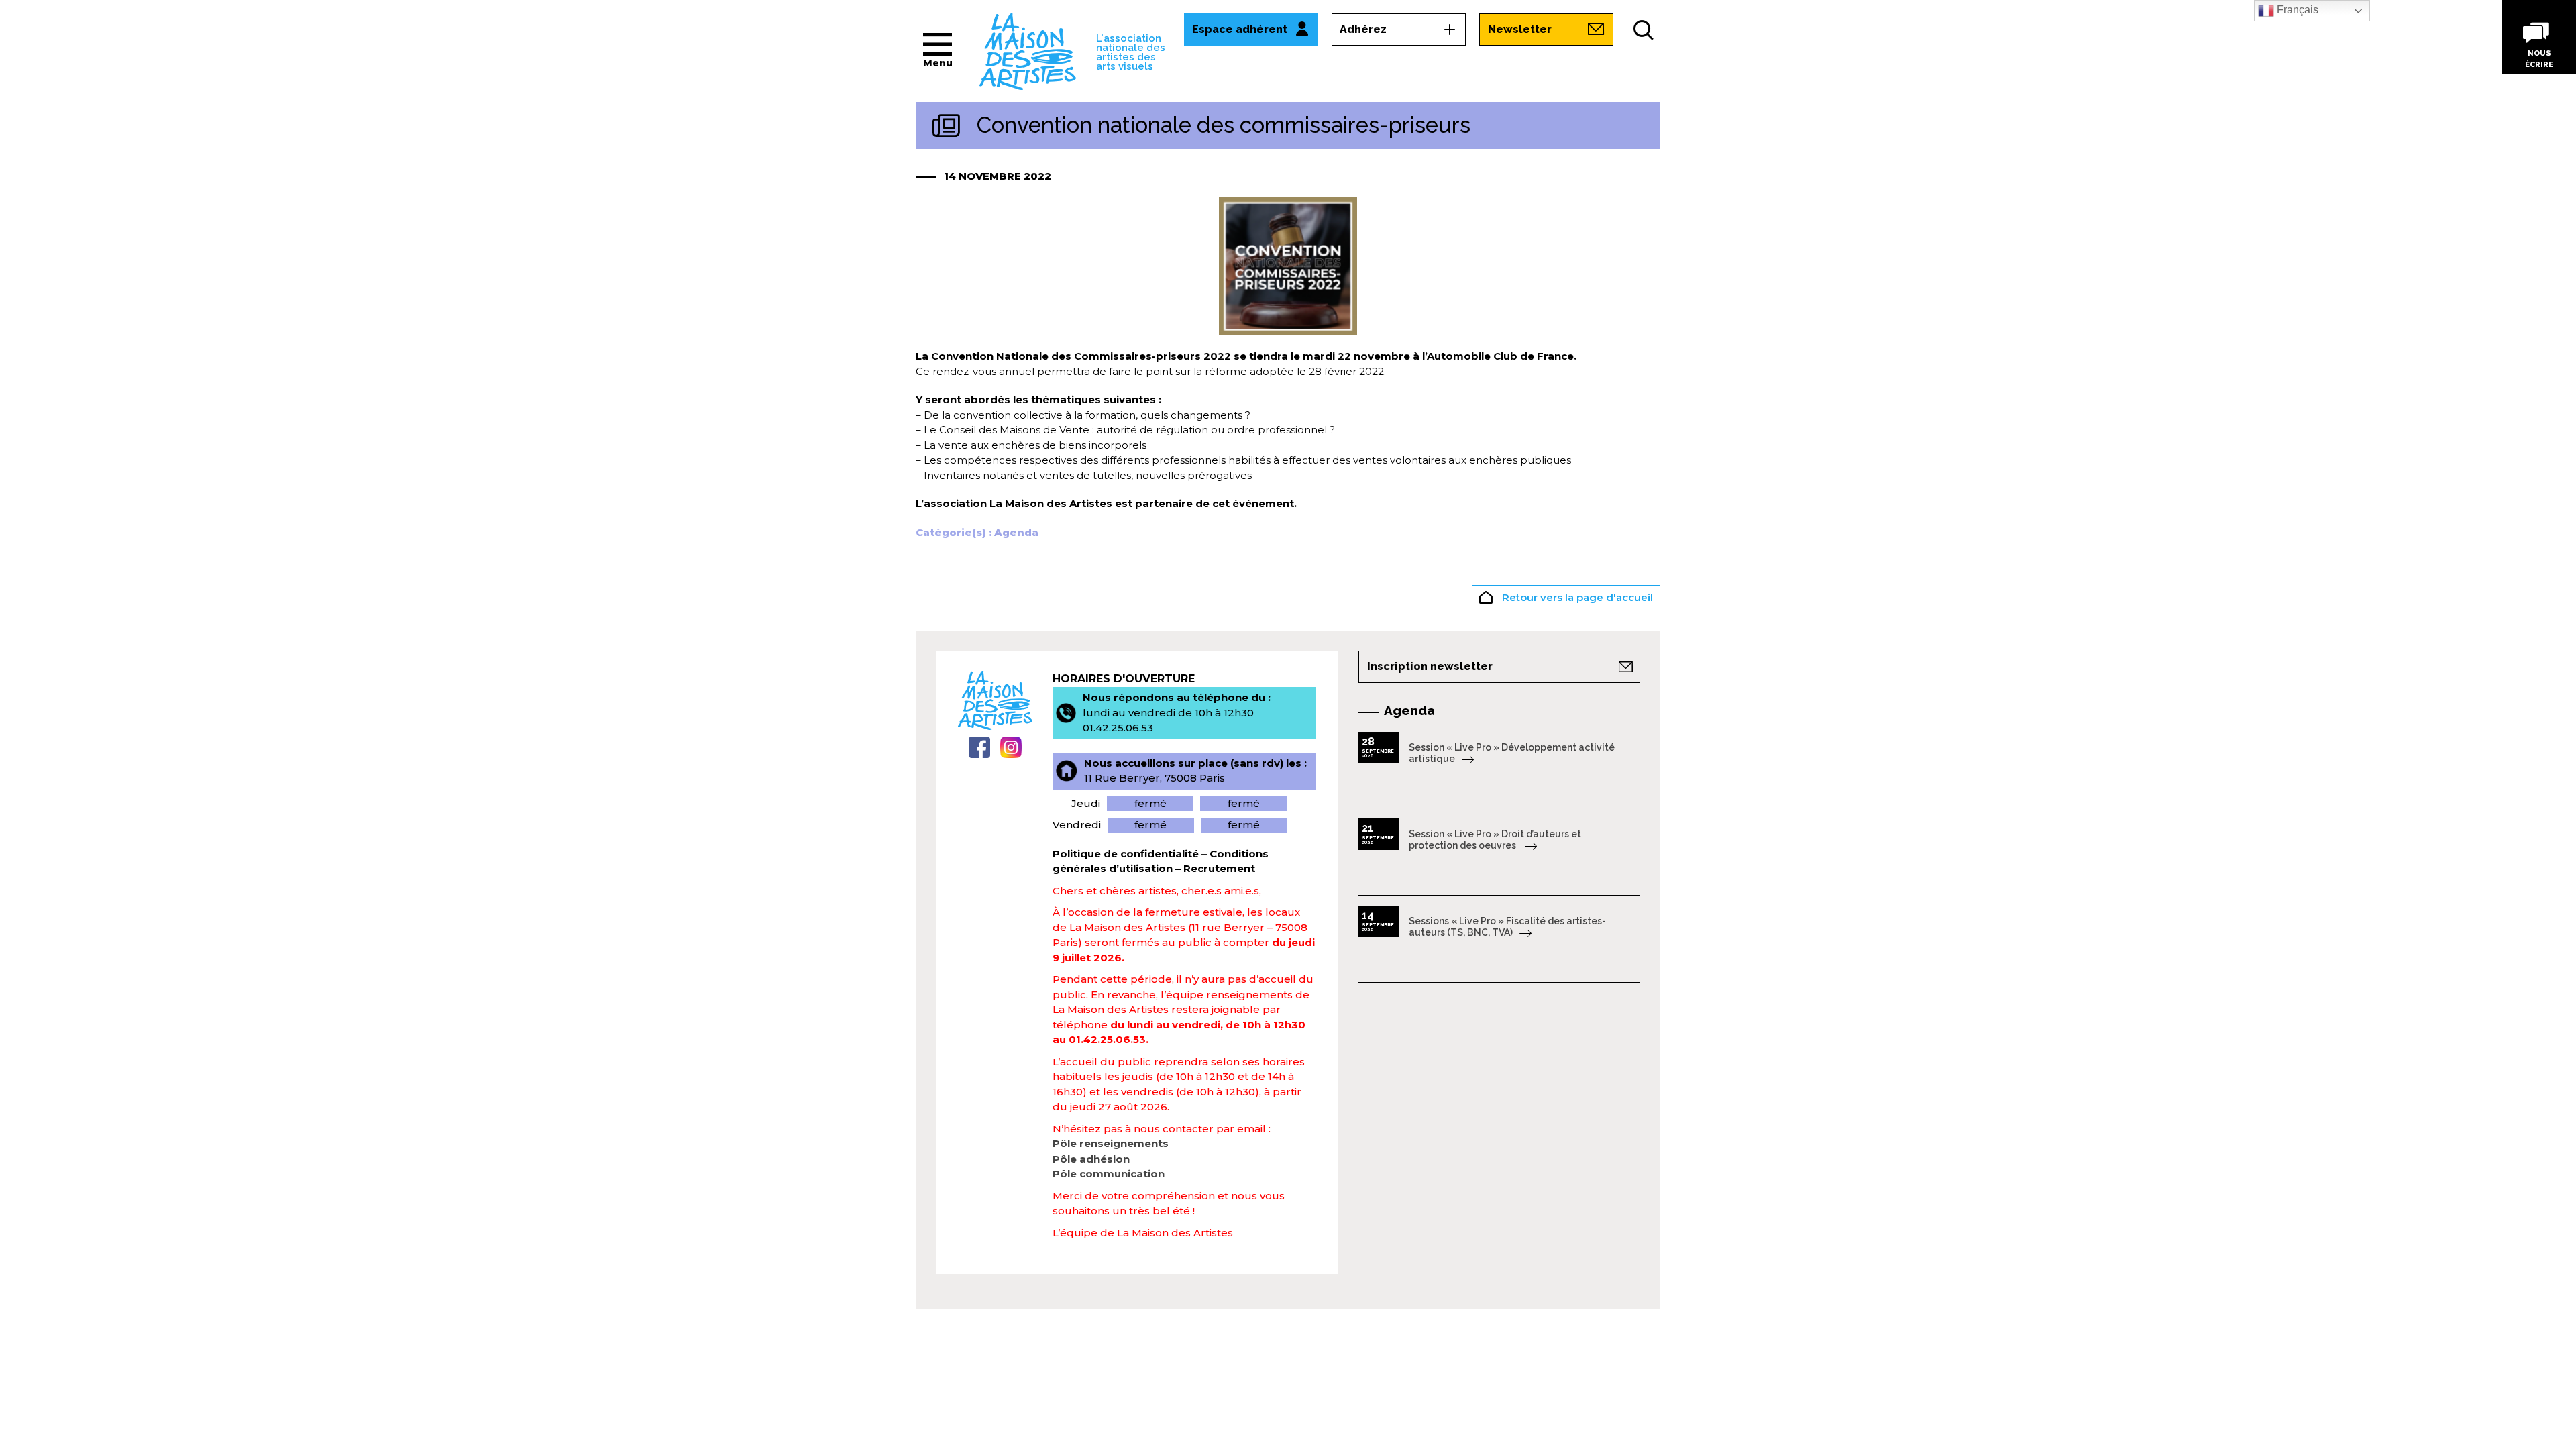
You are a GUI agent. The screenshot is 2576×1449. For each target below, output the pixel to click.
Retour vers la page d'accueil (1576, 597)
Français (2296, 10)
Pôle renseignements (1111, 1143)
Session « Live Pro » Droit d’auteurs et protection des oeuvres (1495, 840)
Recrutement (1219, 868)
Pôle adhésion (1091, 1159)
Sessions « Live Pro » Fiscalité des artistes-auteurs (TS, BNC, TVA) (1507, 927)
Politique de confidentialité (1126, 854)
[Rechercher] (1644, 30)
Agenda (1016, 532)
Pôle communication (1109, 1174)
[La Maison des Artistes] (1028, 51)
